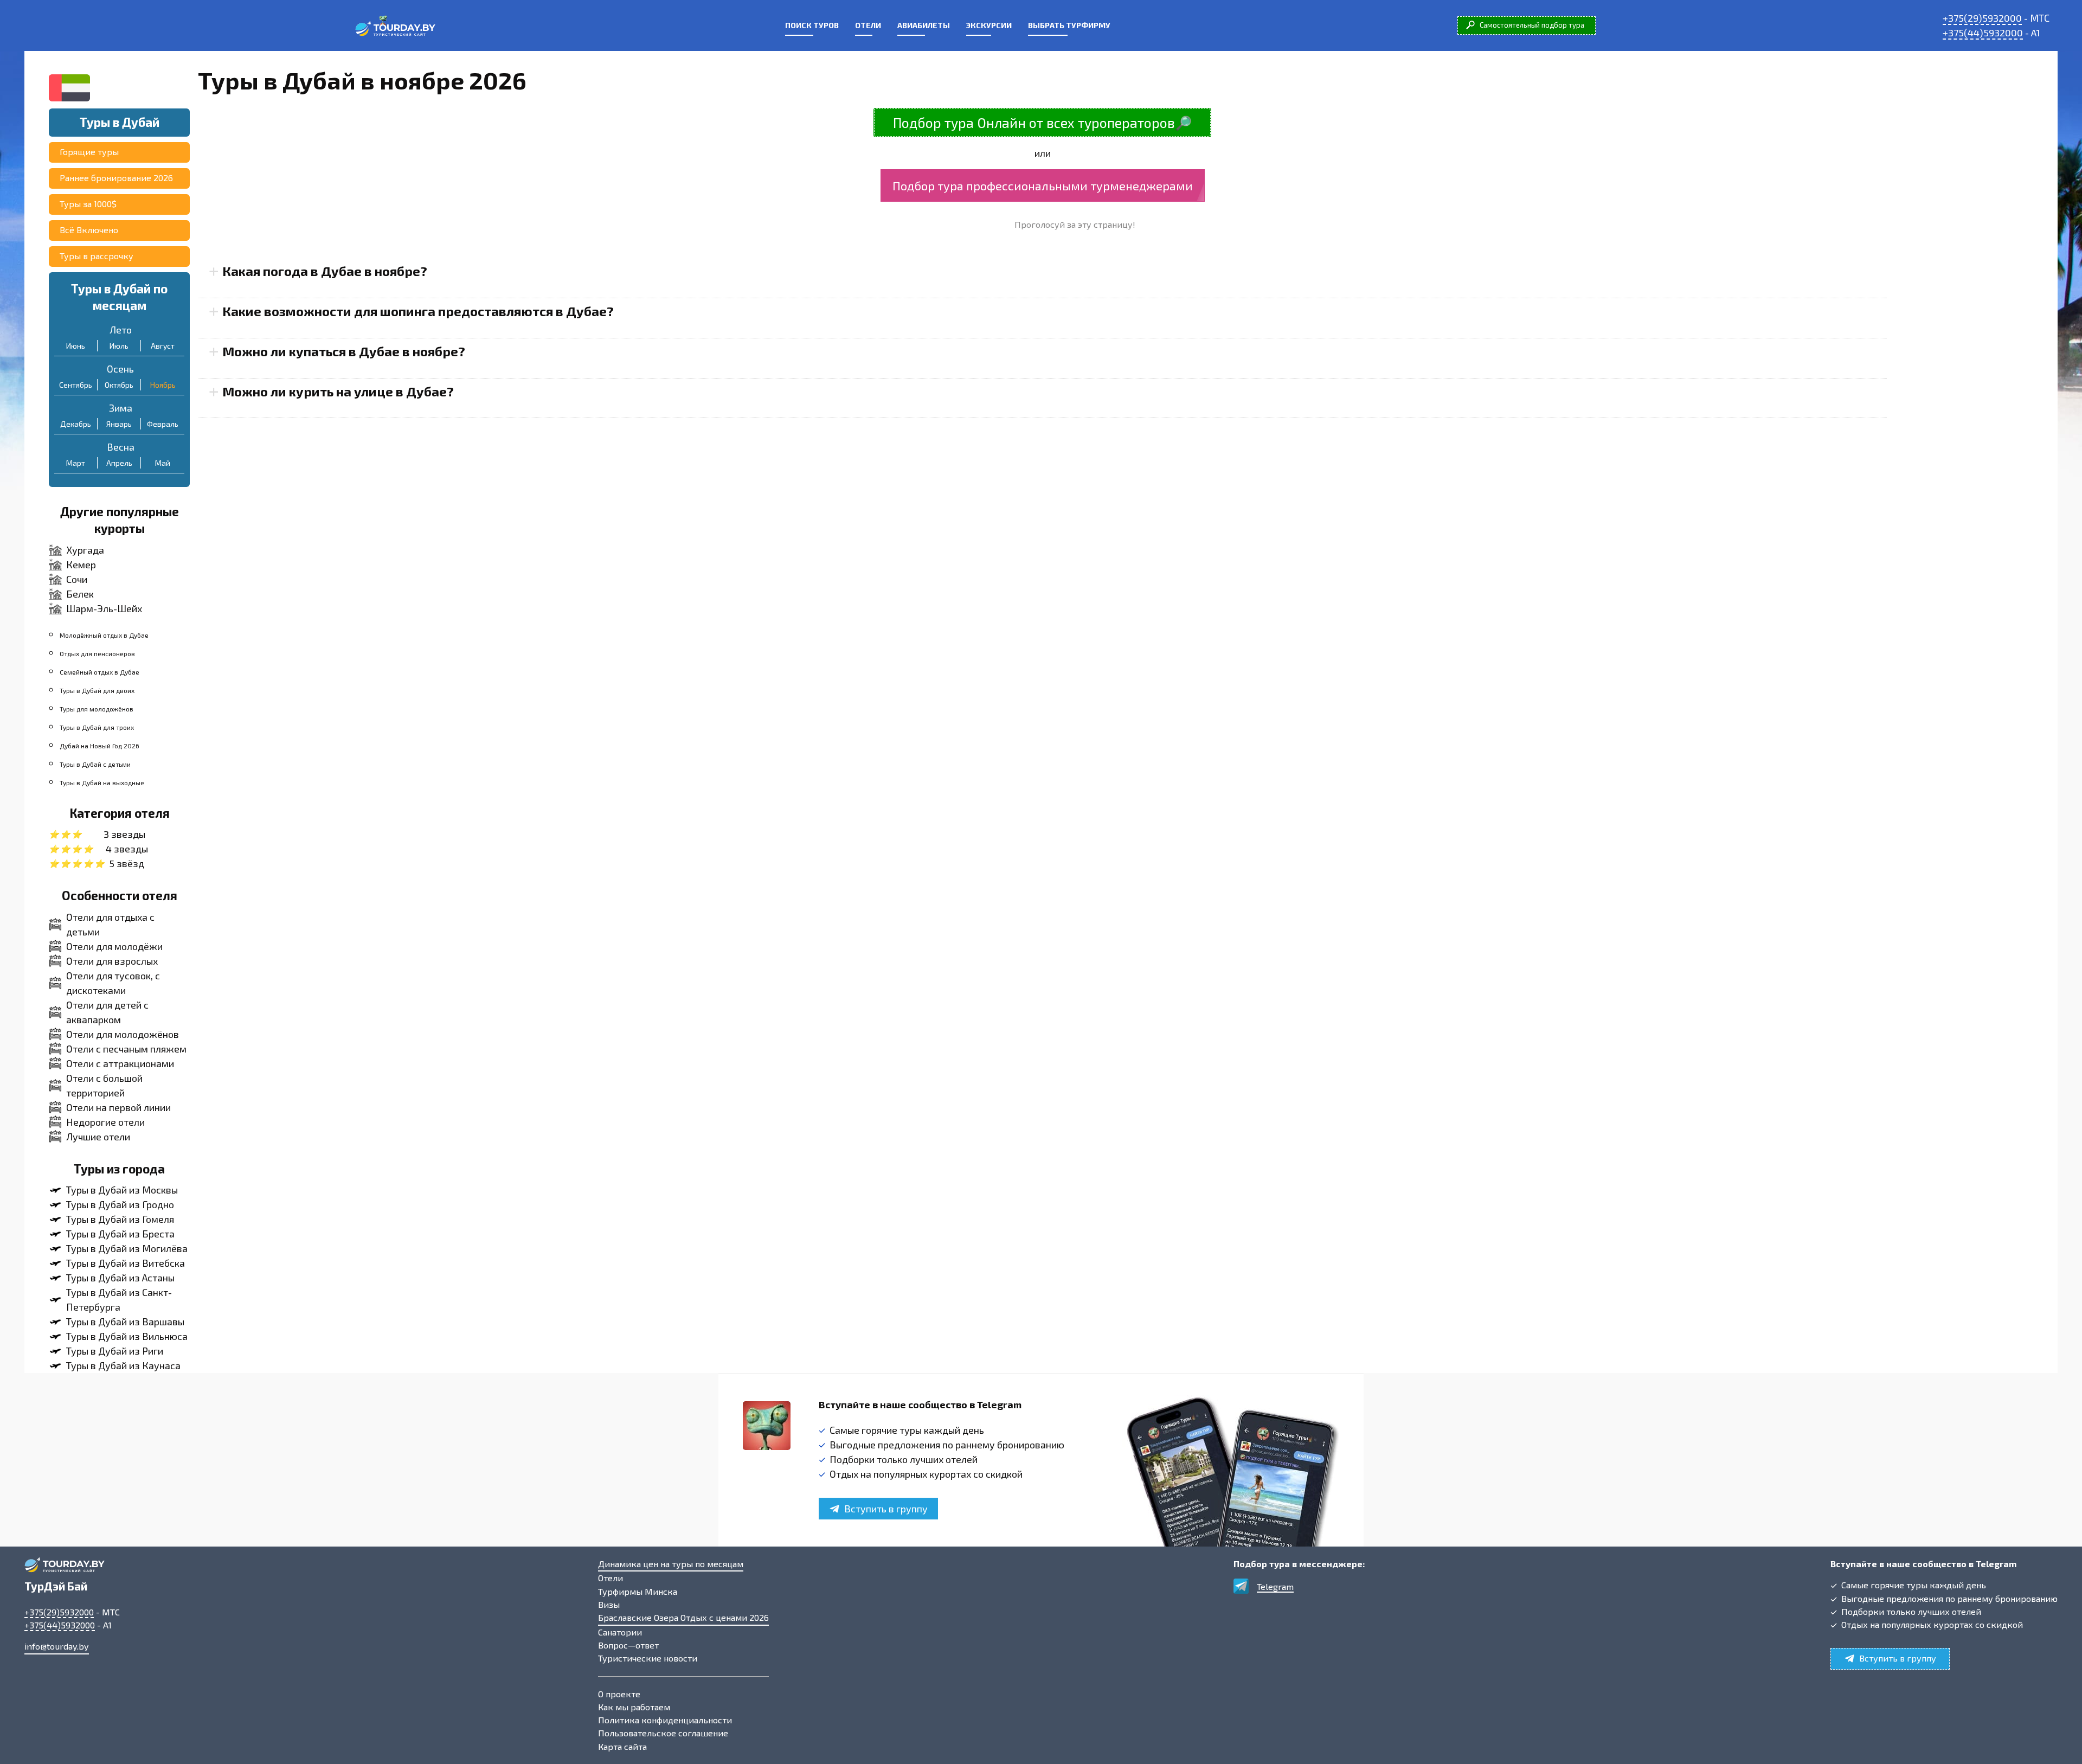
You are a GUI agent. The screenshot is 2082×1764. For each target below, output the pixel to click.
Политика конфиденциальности (665, 1720)
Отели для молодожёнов (123, 1034)
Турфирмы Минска (638, 1591)
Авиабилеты (924, 25)
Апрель (119, 463)
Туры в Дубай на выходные (102, 782)
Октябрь (119, 385)
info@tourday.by (57, 1646)
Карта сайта (622, 1746)
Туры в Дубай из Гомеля (120, 1219)
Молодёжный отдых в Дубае (104, 635)
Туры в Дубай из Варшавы (125, 1322)
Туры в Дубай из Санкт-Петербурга (119, 1300)
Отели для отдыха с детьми (110, 924)
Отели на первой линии (118, 1107)
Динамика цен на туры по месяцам (671, 1564)
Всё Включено (89, 230)
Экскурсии (989, 25)
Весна (121, 447)
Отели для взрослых (112, 961)
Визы (609, 1604)
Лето (121, 330)
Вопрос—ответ (628, 1645)
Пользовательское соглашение (663, 1733)
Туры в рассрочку (97, 256)
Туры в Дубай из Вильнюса (127, 1336)
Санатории (620, 1632)
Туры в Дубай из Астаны (120, 1278)
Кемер (81, 565)
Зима (121, 408)
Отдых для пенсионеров (97, 653)
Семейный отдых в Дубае (99, 672)
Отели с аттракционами (120, 1063)
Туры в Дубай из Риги (115, 1351)
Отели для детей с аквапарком (107, 1012)
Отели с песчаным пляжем (126, 1049)
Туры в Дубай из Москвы (122, 1190)
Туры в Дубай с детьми (95, 764)
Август (163, 346)
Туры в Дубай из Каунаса (123, 1365)
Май (163, 463)
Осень (120, 369)
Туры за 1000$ (88, 204)
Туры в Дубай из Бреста (120, 1234)
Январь (119, 424)
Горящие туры (89, 152)
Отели (868, 25)
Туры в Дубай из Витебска (126, 1263)
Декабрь (76, 424)
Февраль (163, 424)
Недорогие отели (105, 1122)
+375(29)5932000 (1982, 18)
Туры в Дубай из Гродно (120, 1204)
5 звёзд (127, 863)
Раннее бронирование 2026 (116, 178)
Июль (119, 346)
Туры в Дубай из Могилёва (127, 1248)
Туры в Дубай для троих (97, 727)
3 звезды (124, 834)
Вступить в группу (886, 1509)
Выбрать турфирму (1069, 25)
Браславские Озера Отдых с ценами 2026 (683, 1617)
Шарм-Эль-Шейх (104, 608)
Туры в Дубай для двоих (97, 690)
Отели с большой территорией (104, 1085)
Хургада (85, 550)
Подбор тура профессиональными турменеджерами (1043, 185)
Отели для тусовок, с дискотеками (113, 983)
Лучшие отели (98, 1137)
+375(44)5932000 (1983, 33)
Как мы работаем (634, 1707)
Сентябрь (76, 385)
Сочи (77, 579)
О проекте (619, 1694)
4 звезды (127, 849)
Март (76, 463)
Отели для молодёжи (114, 946)
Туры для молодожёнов (97, 709)
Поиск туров (812, 25)
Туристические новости (648, 1658)
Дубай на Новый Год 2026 (99, 746)
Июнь (76, 346)
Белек (80, 594)
